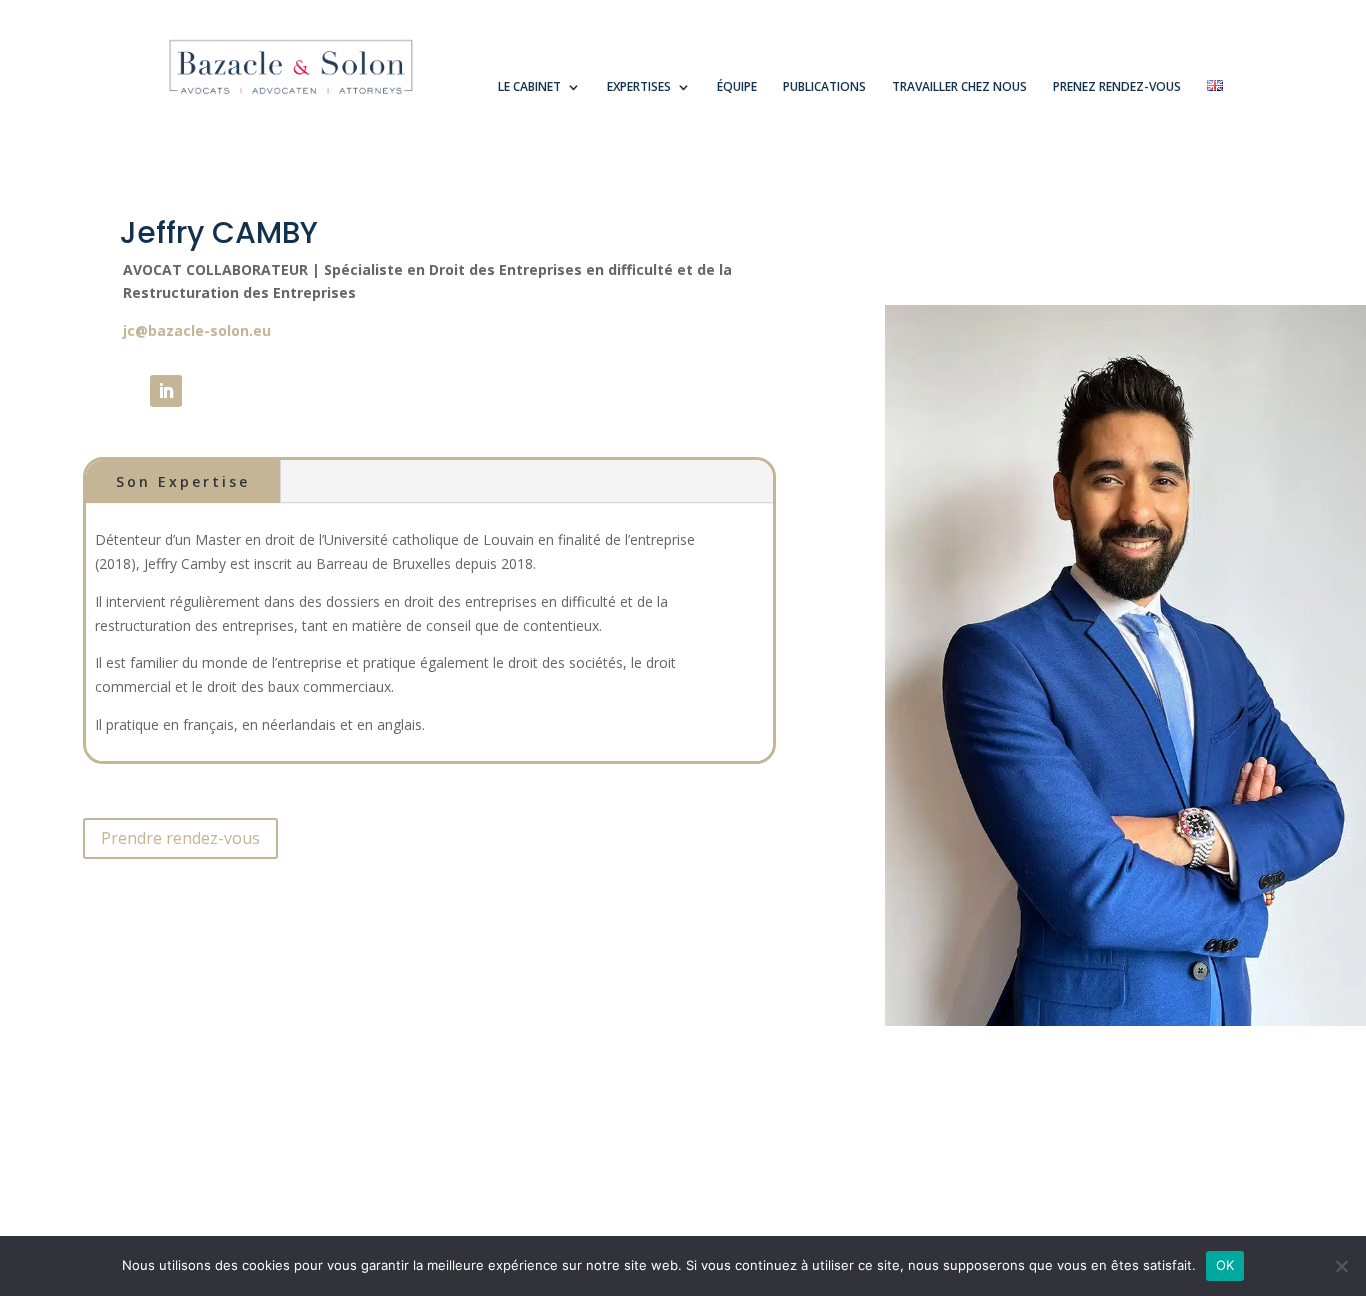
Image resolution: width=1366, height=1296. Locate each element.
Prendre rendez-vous (180, 838)
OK (1225, 1265)
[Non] (1341, 1266)
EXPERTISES (639, 87)
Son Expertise (183, 481)
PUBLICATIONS (824, 87)
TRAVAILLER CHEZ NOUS (959, 87)
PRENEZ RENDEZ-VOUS (1117, 87)
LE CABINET (529, 87)
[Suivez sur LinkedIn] (166, 391)
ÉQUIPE (737, 87)
